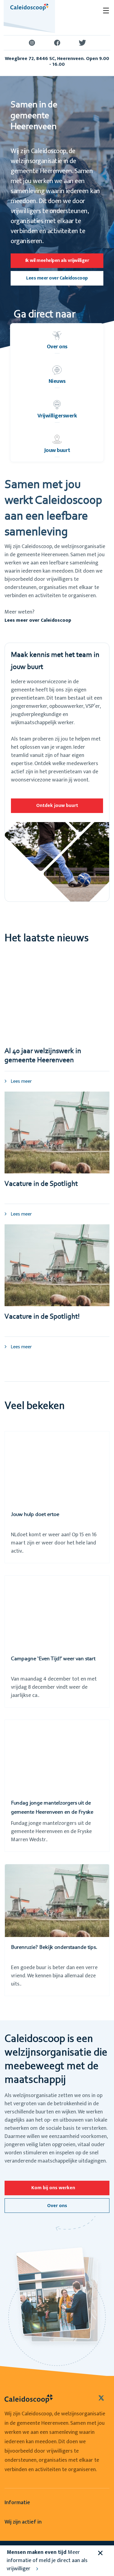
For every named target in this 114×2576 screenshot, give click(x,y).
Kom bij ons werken (53, 2188)
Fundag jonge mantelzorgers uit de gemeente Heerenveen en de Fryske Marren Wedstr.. (51, 1832)
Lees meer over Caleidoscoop (57, 278)
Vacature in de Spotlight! (42, 1317)
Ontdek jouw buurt (57, 806)
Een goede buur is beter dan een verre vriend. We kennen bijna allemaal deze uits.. (54, 1976)
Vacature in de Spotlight (41, 1184)
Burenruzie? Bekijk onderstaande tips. (54, 1948)
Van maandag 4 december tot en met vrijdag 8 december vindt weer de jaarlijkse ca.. (54, 1687)
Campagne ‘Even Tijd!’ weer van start (53, 1659)
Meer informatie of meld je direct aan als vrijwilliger (47, 2561)
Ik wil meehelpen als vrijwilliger (57, 261)
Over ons (57, 2206)
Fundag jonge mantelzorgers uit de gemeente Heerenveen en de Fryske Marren (52, 1812)
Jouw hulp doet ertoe (35, 1515)
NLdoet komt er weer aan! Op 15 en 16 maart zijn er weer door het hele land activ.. (54, 1543)
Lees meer (21, 1081)
